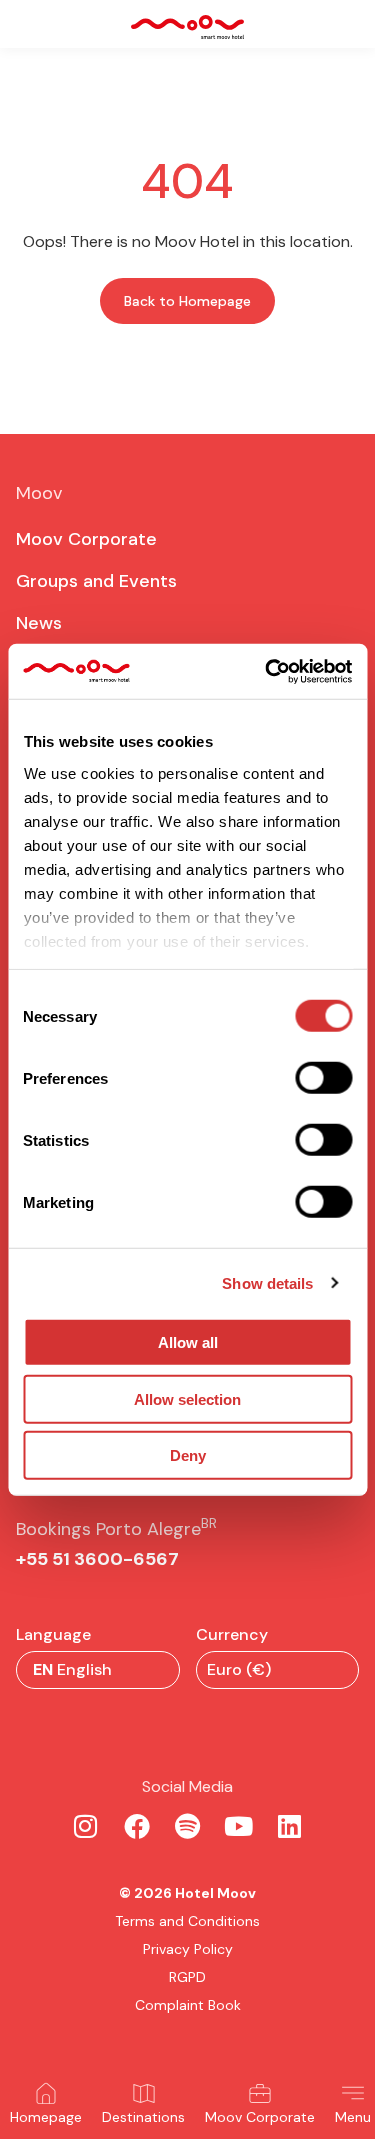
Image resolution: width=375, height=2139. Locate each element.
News (39, 623)
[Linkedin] (290, 1826)
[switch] (323, 1078)
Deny (188, 1455)
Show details (267, 1282)
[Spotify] (188, 1826)
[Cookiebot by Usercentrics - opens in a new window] (267, 671)
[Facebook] (137, 1826)
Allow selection (187, 1398)
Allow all (188, 1342)
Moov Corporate (260, 2117)
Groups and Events (96, 581)
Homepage (46, 2117)
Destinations (143, 2117)
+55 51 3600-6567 (97, 1559)
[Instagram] (86, 1826)
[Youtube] (239, 1826)
